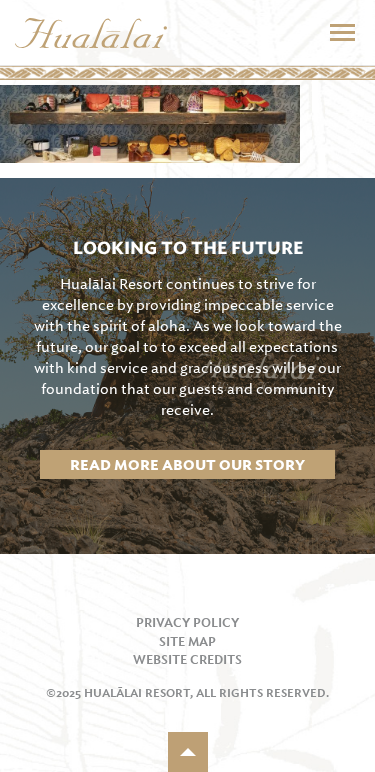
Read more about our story (187, 465)
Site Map (187, 642)
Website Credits (187, 660)
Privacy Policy (187, 623)
